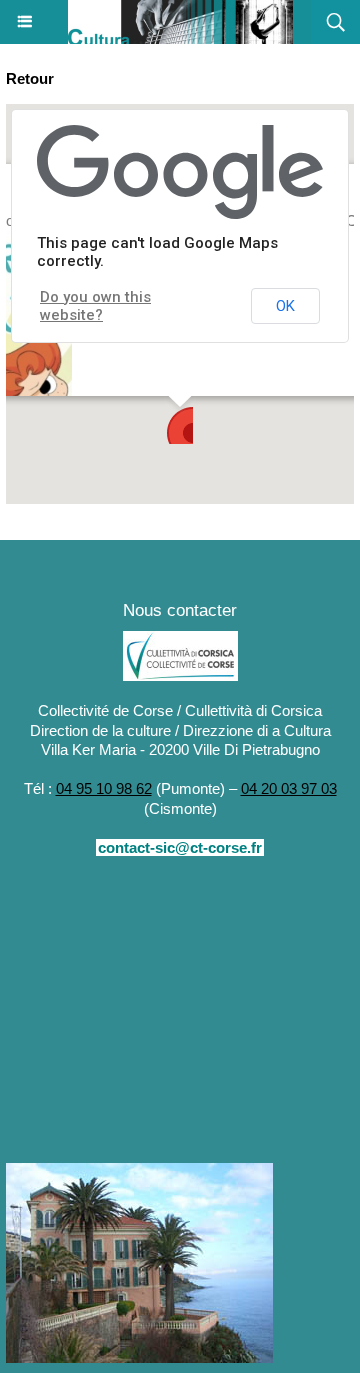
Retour (30, 78)
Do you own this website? (95, 306)
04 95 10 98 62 (104, 788)
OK (285, 306)
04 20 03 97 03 (289, 788)
